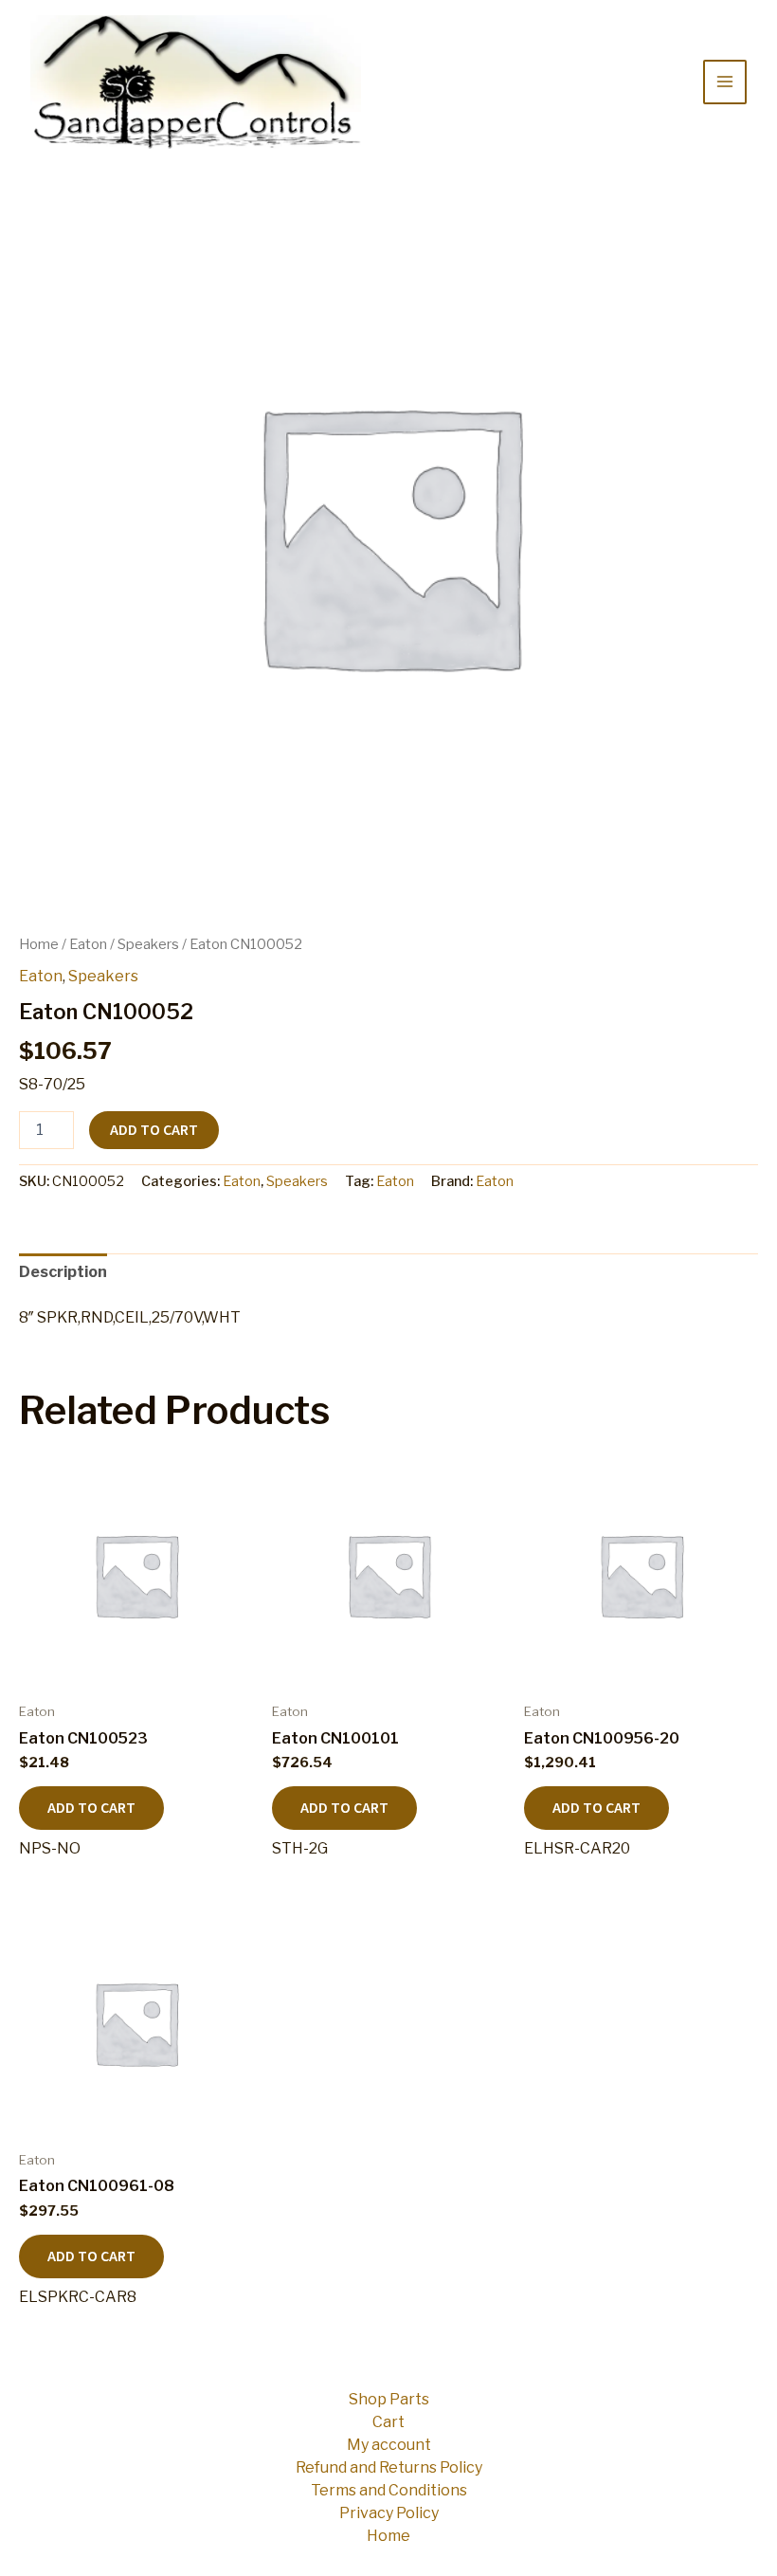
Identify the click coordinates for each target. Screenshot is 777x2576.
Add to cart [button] (91, 1808)
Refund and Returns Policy (389, 2467)
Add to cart (154, 1130)
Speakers (148, 944)
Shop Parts (389, 2399)
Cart (388, 2422)
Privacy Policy (389, 2513)
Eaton (88, 944)
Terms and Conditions (389, 2490)
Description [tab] (63, 1272)
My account (389, 2445)
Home (39, 944)
